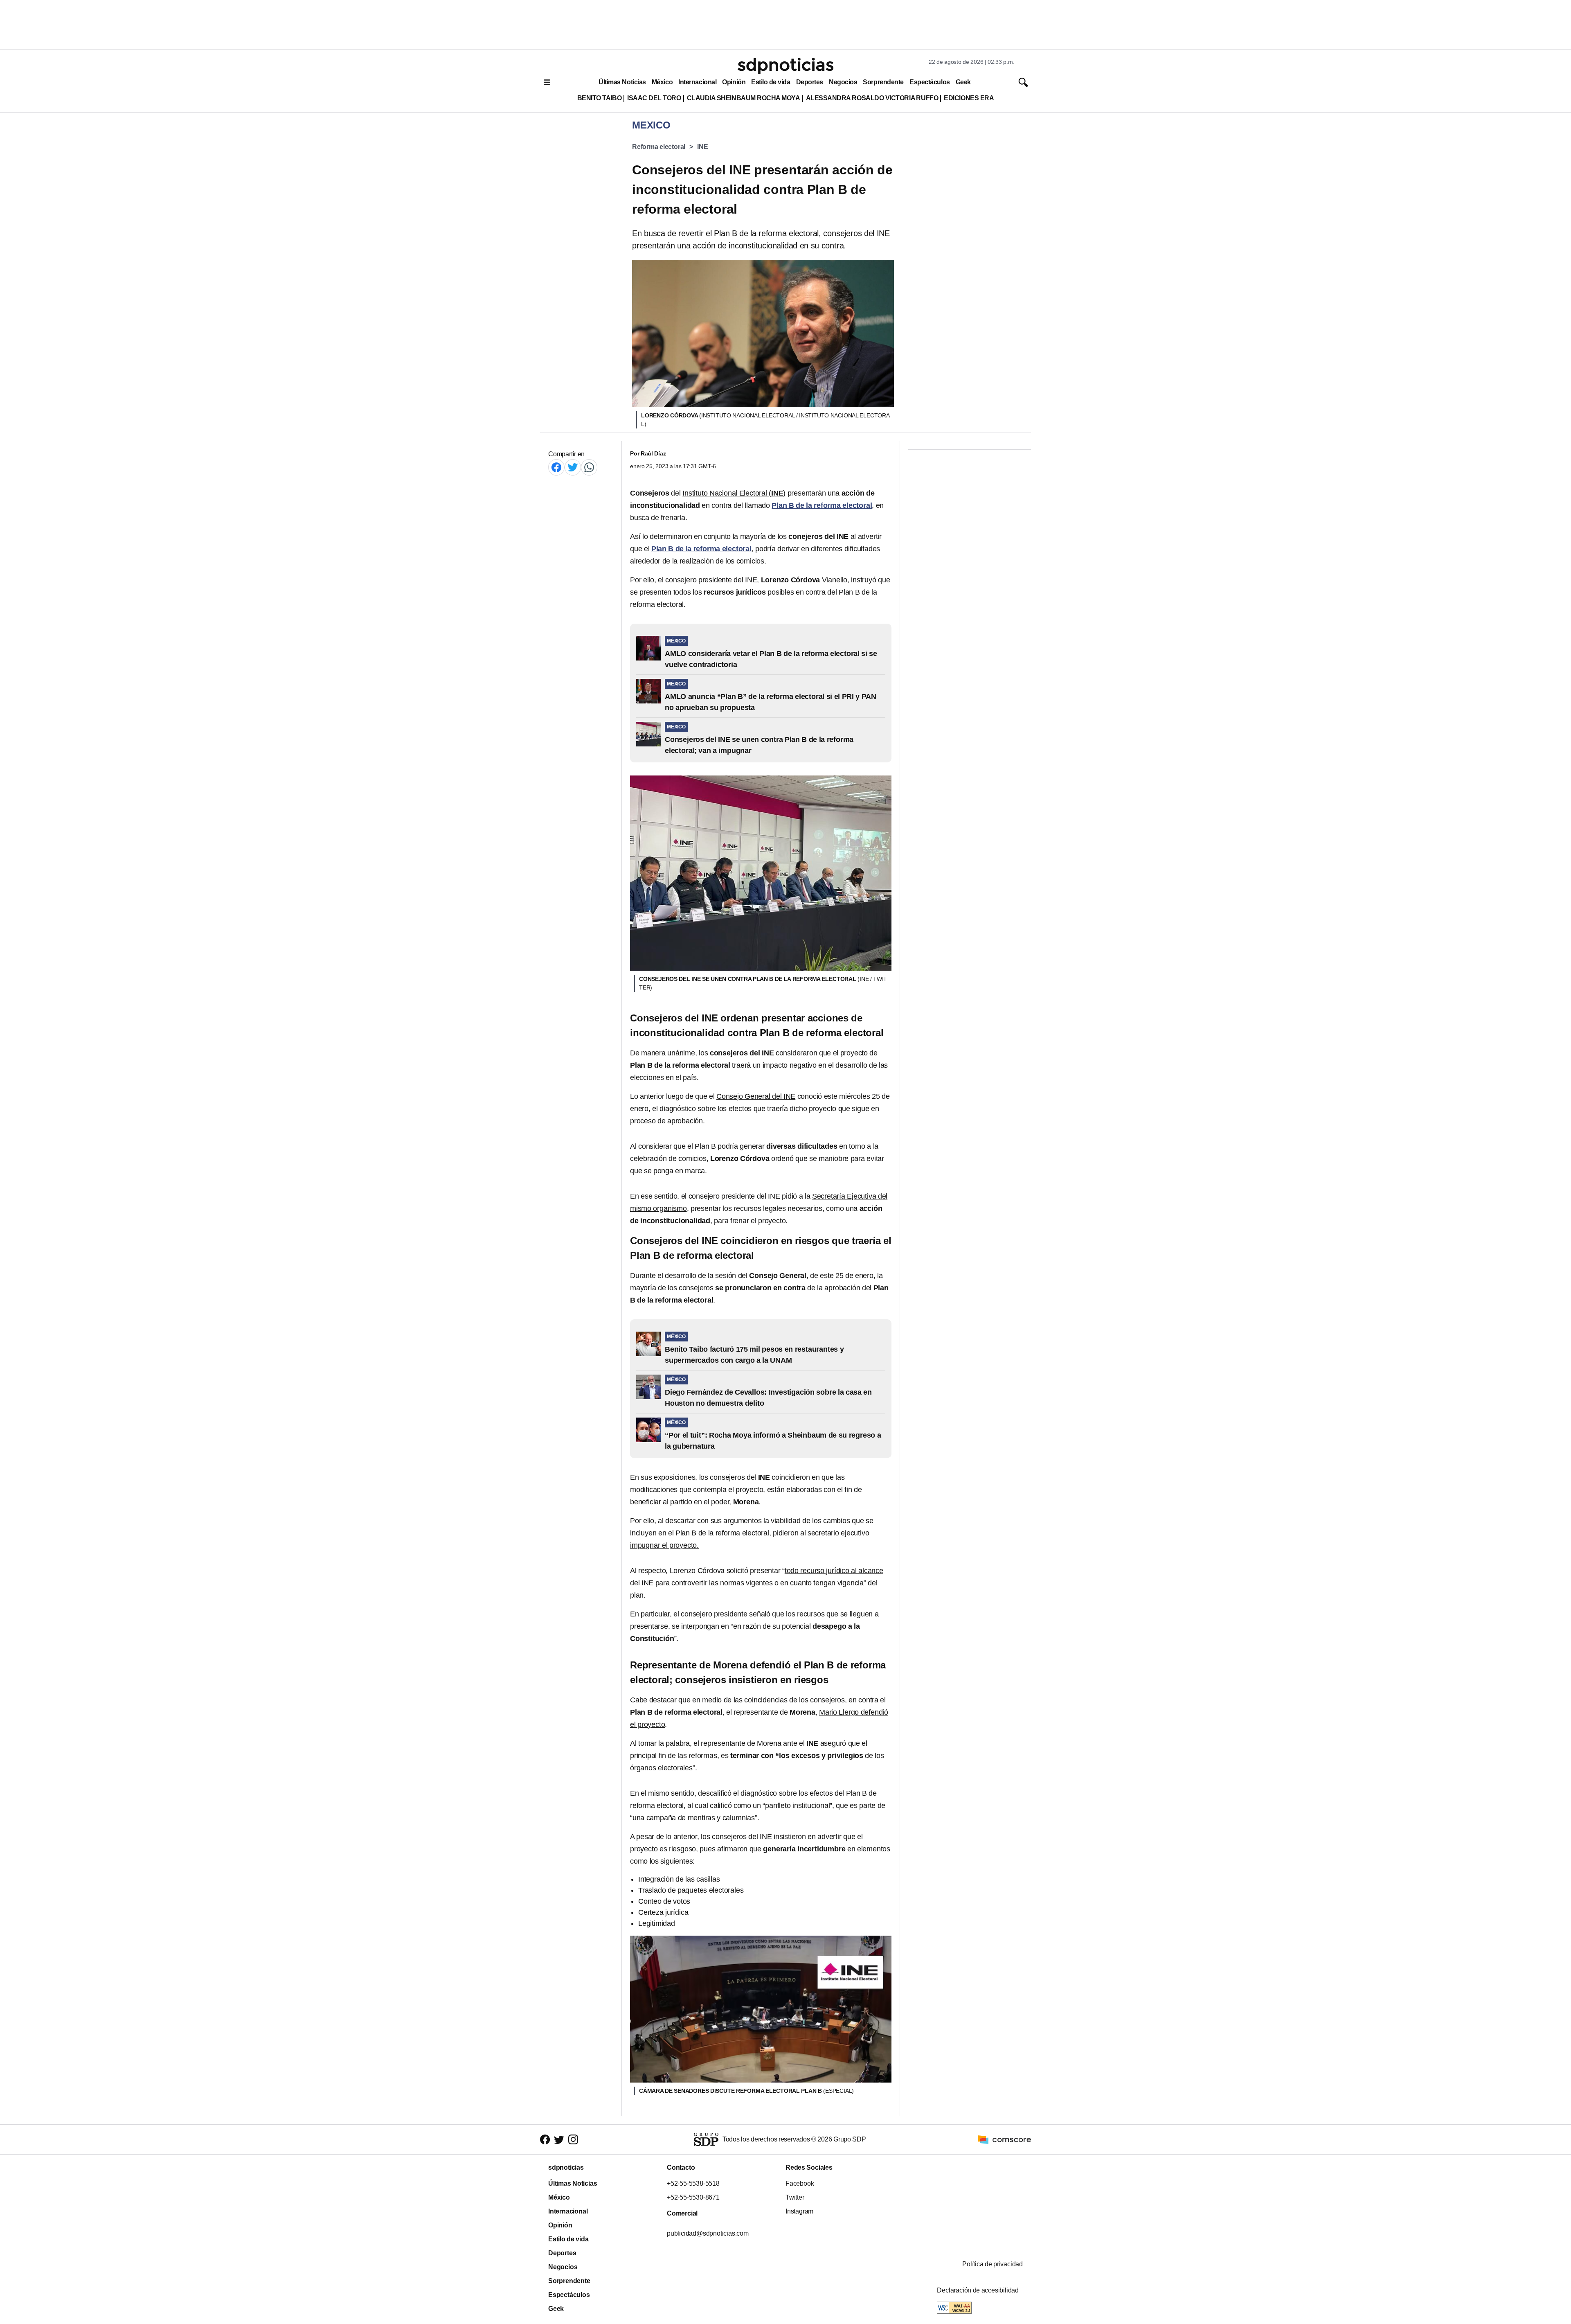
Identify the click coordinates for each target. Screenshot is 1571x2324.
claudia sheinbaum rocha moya (744, 98)
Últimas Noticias (622, 82)
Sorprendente (883, 82)
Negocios (843, 82)
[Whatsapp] (589, 467)
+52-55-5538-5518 (693, 2183)
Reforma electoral (659, 147)
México (662, 82)
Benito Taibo (599, 98)
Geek (963, 82)
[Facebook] (556, 467)
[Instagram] (573, 2140)
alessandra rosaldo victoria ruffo (872, 98)
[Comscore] (1004, 2139)
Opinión (734, 82)
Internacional (697, 82)
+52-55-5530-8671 (693, 2197)
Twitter (795, 2197)
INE (702, 147)
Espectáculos (930, 82)
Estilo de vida (771, 82)
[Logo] (785, 66)
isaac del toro (654, 98)
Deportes (810, 82)
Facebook (800, 2183)
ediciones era (969, 98)
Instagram (799, 2211)
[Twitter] (573, 467)
